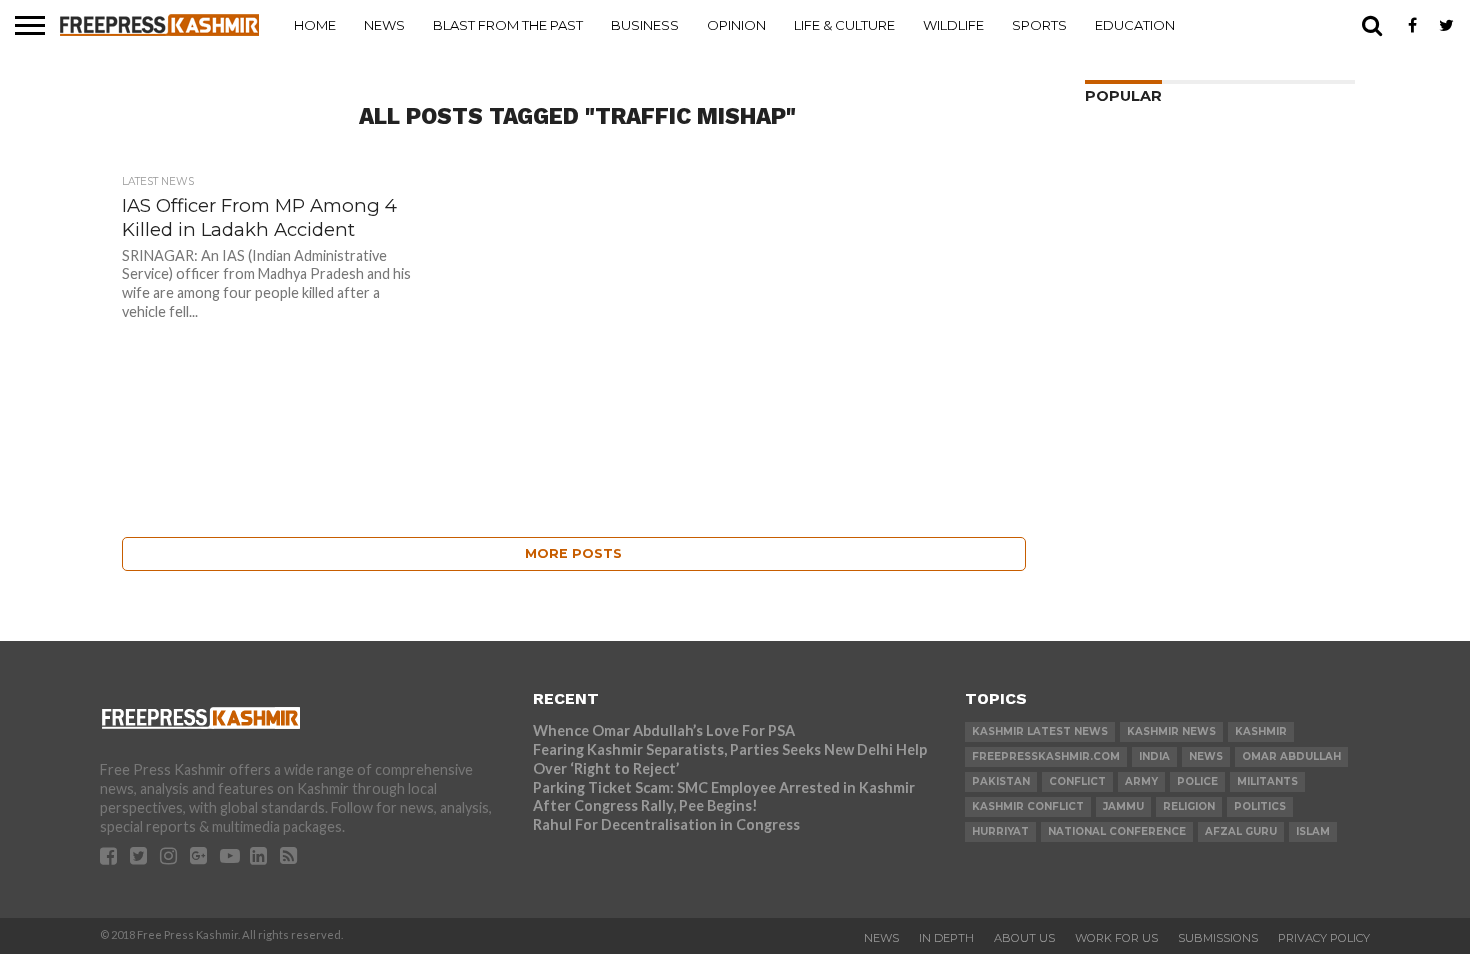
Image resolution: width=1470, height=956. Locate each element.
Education (1135, 25)
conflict (1077, 781)
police (1197, 781)
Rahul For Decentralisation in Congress (666, 824)
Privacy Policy (1324, 938)
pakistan (1001, 781)
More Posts (573, 553)
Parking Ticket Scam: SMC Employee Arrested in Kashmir (724, 787)
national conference (1117, 831)
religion (1189, 806)
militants (1267, 781)
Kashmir (1261, 731)
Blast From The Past (508, 25)
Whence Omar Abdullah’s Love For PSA (664, 730)
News (384, 25)
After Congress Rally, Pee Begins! (645, 805)
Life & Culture (844, 25)
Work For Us (1116, 938)
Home (315, 25)
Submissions (1218, 938)
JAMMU (1123, 806)
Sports (1039, 25)
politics (1260, 806)
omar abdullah (1291, 756)
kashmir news (1171, 731)
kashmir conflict (1028, 806)
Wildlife (953, 25)
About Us (1024, 938)
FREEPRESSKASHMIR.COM (1046, 756)
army (1141, 781)
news (1206, 756)
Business (645, 25)
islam (1313, 831)
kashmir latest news (1040, 731)
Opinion (736, 25)
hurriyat (1000, 831)
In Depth (946, 938)
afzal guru (1241, 831)
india (1154, 756)
